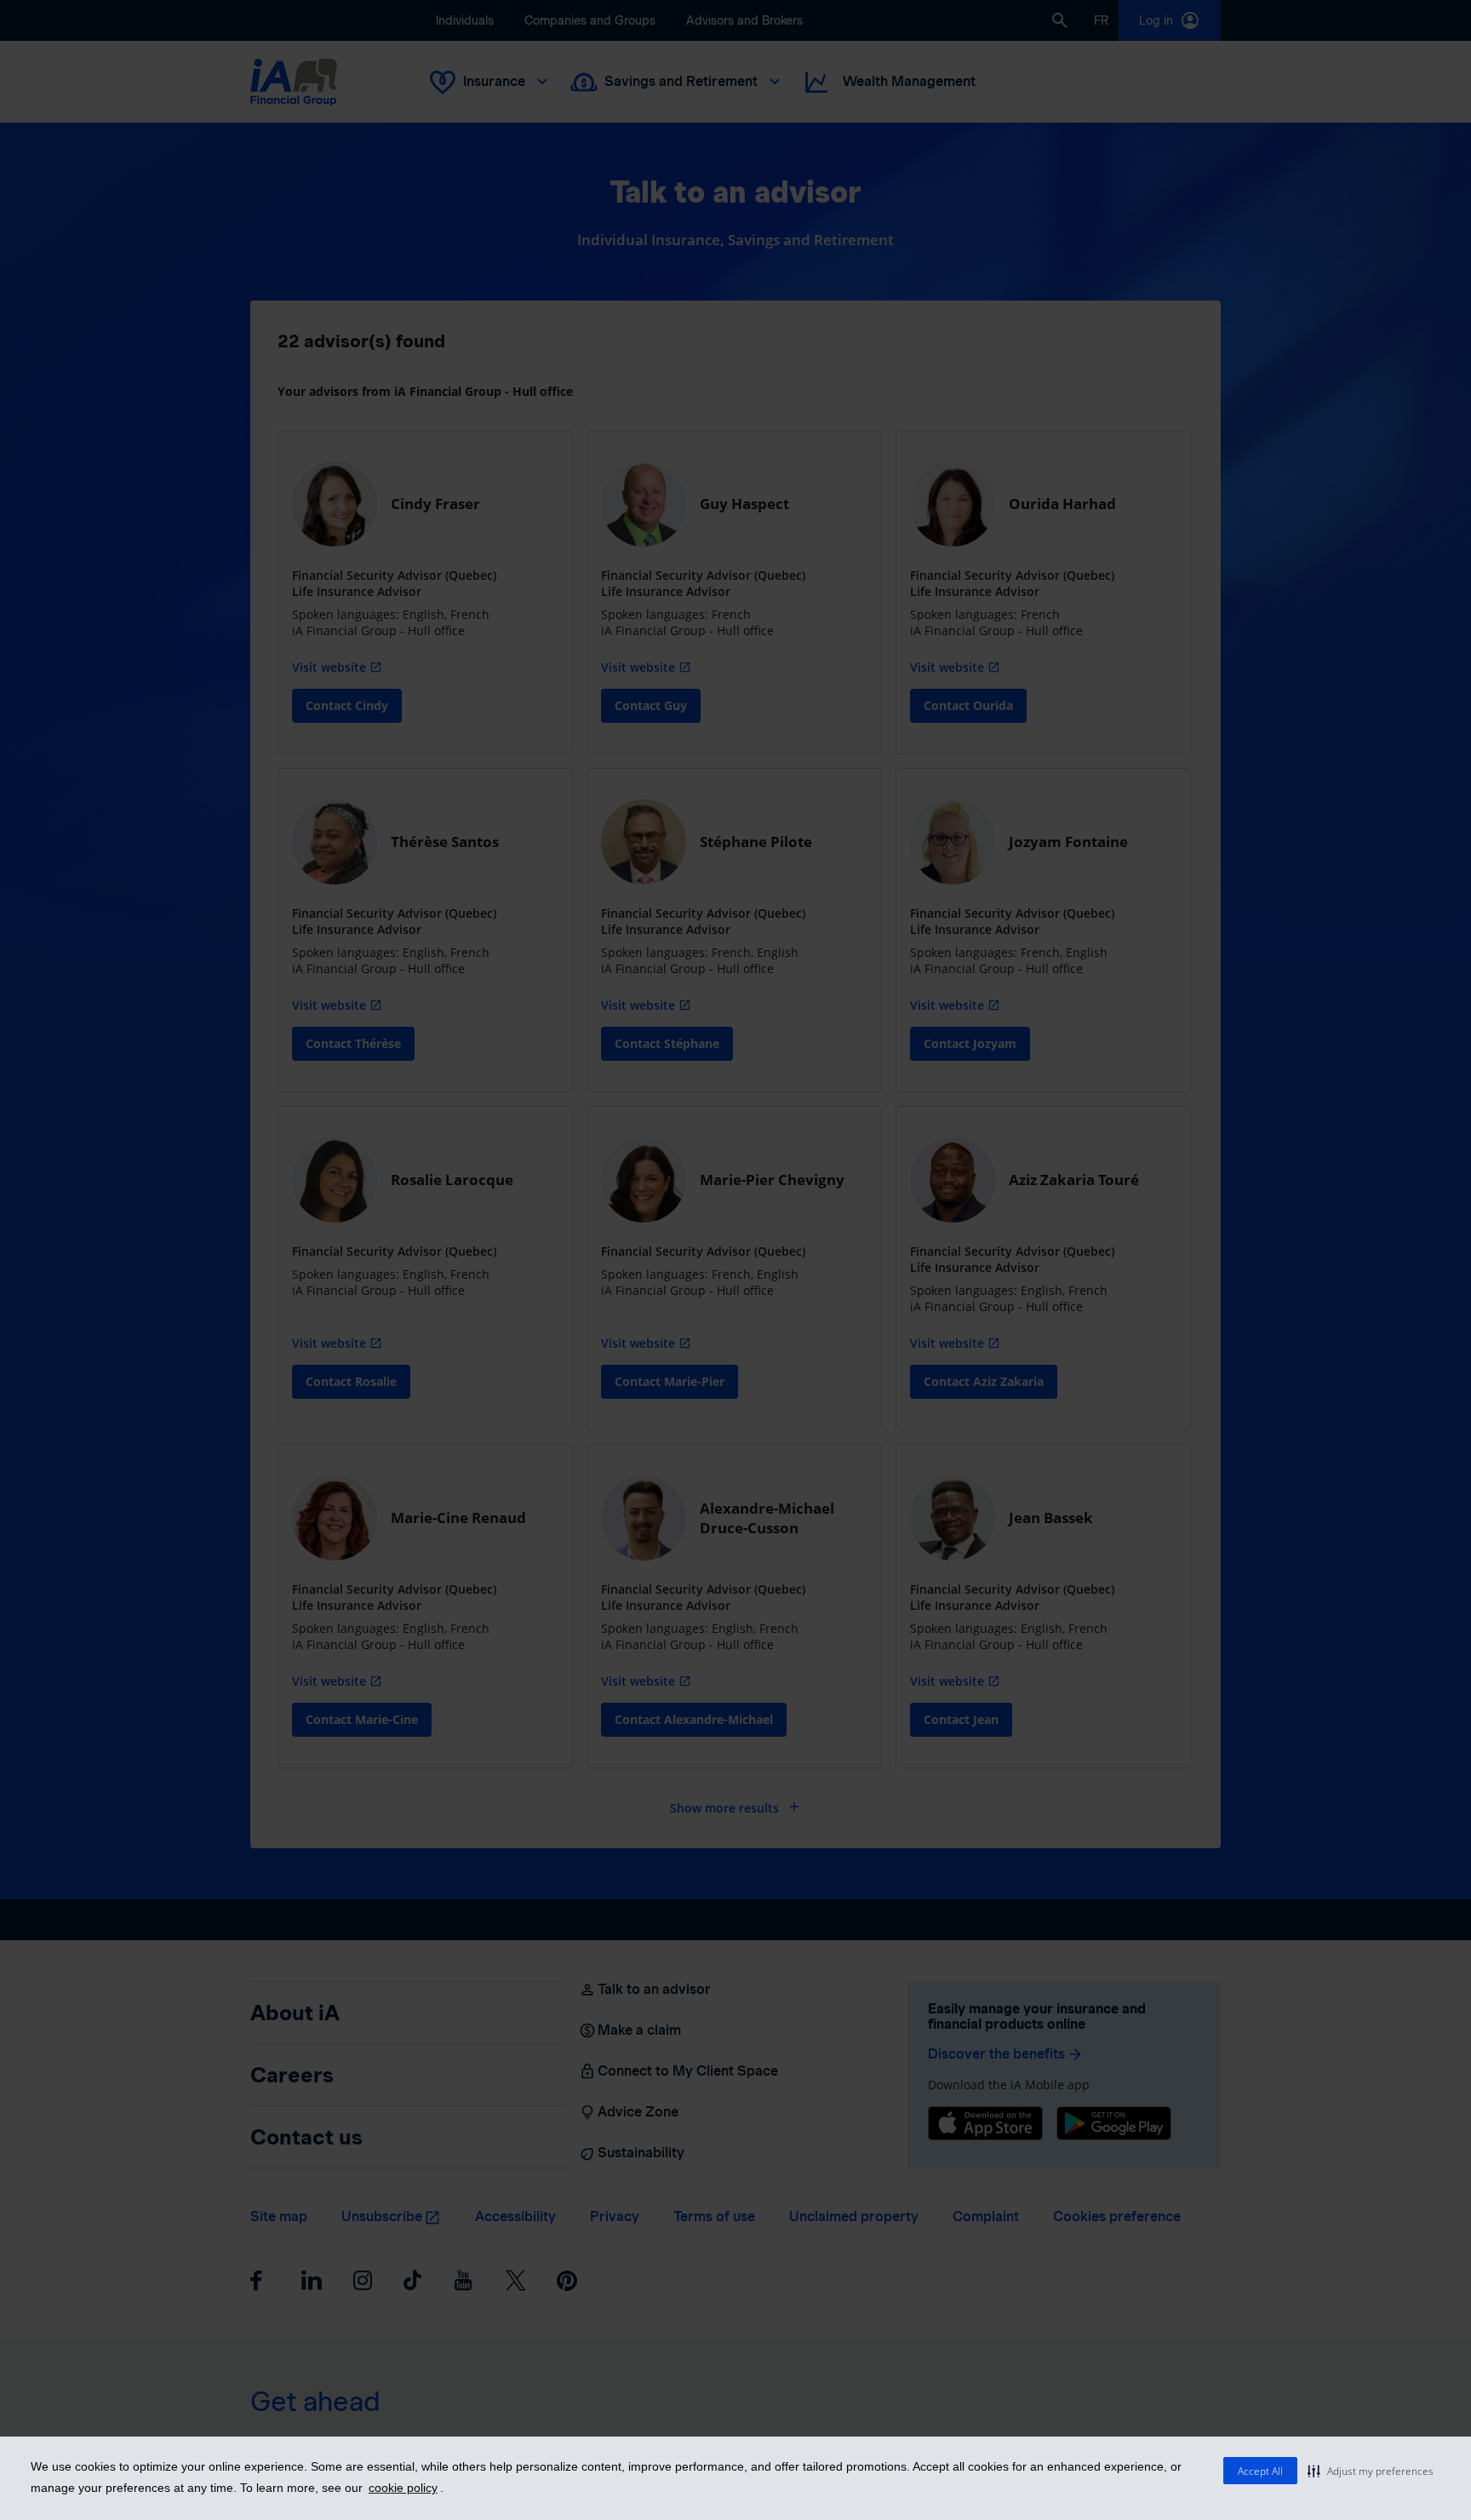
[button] (1371, 2471)
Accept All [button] (1260, 2471)
